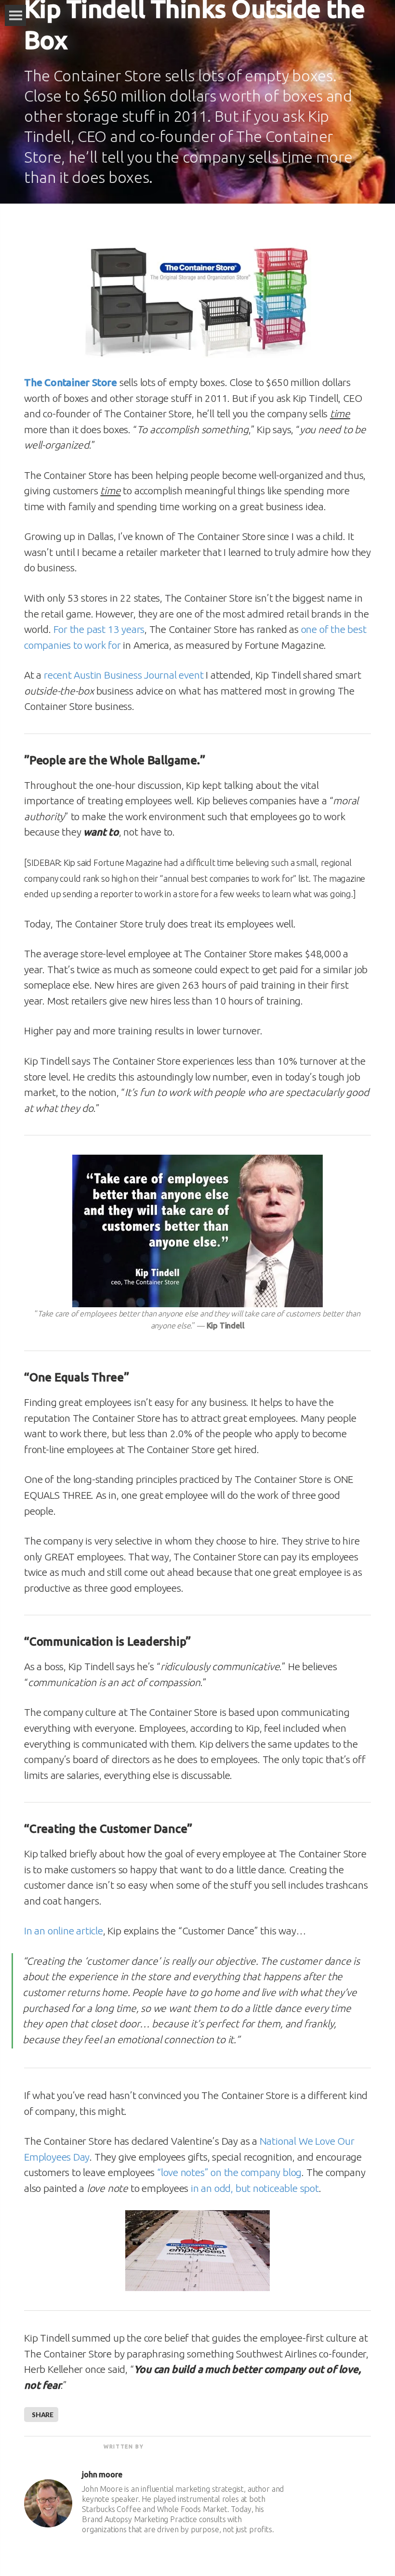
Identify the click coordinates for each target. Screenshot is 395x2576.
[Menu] (15, 15)
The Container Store (71, 382)
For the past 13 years (99, 629)
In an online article (64, 1931)
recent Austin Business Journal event (124, 675)
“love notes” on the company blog (229, 2172)
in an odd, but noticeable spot (255, 2188)
